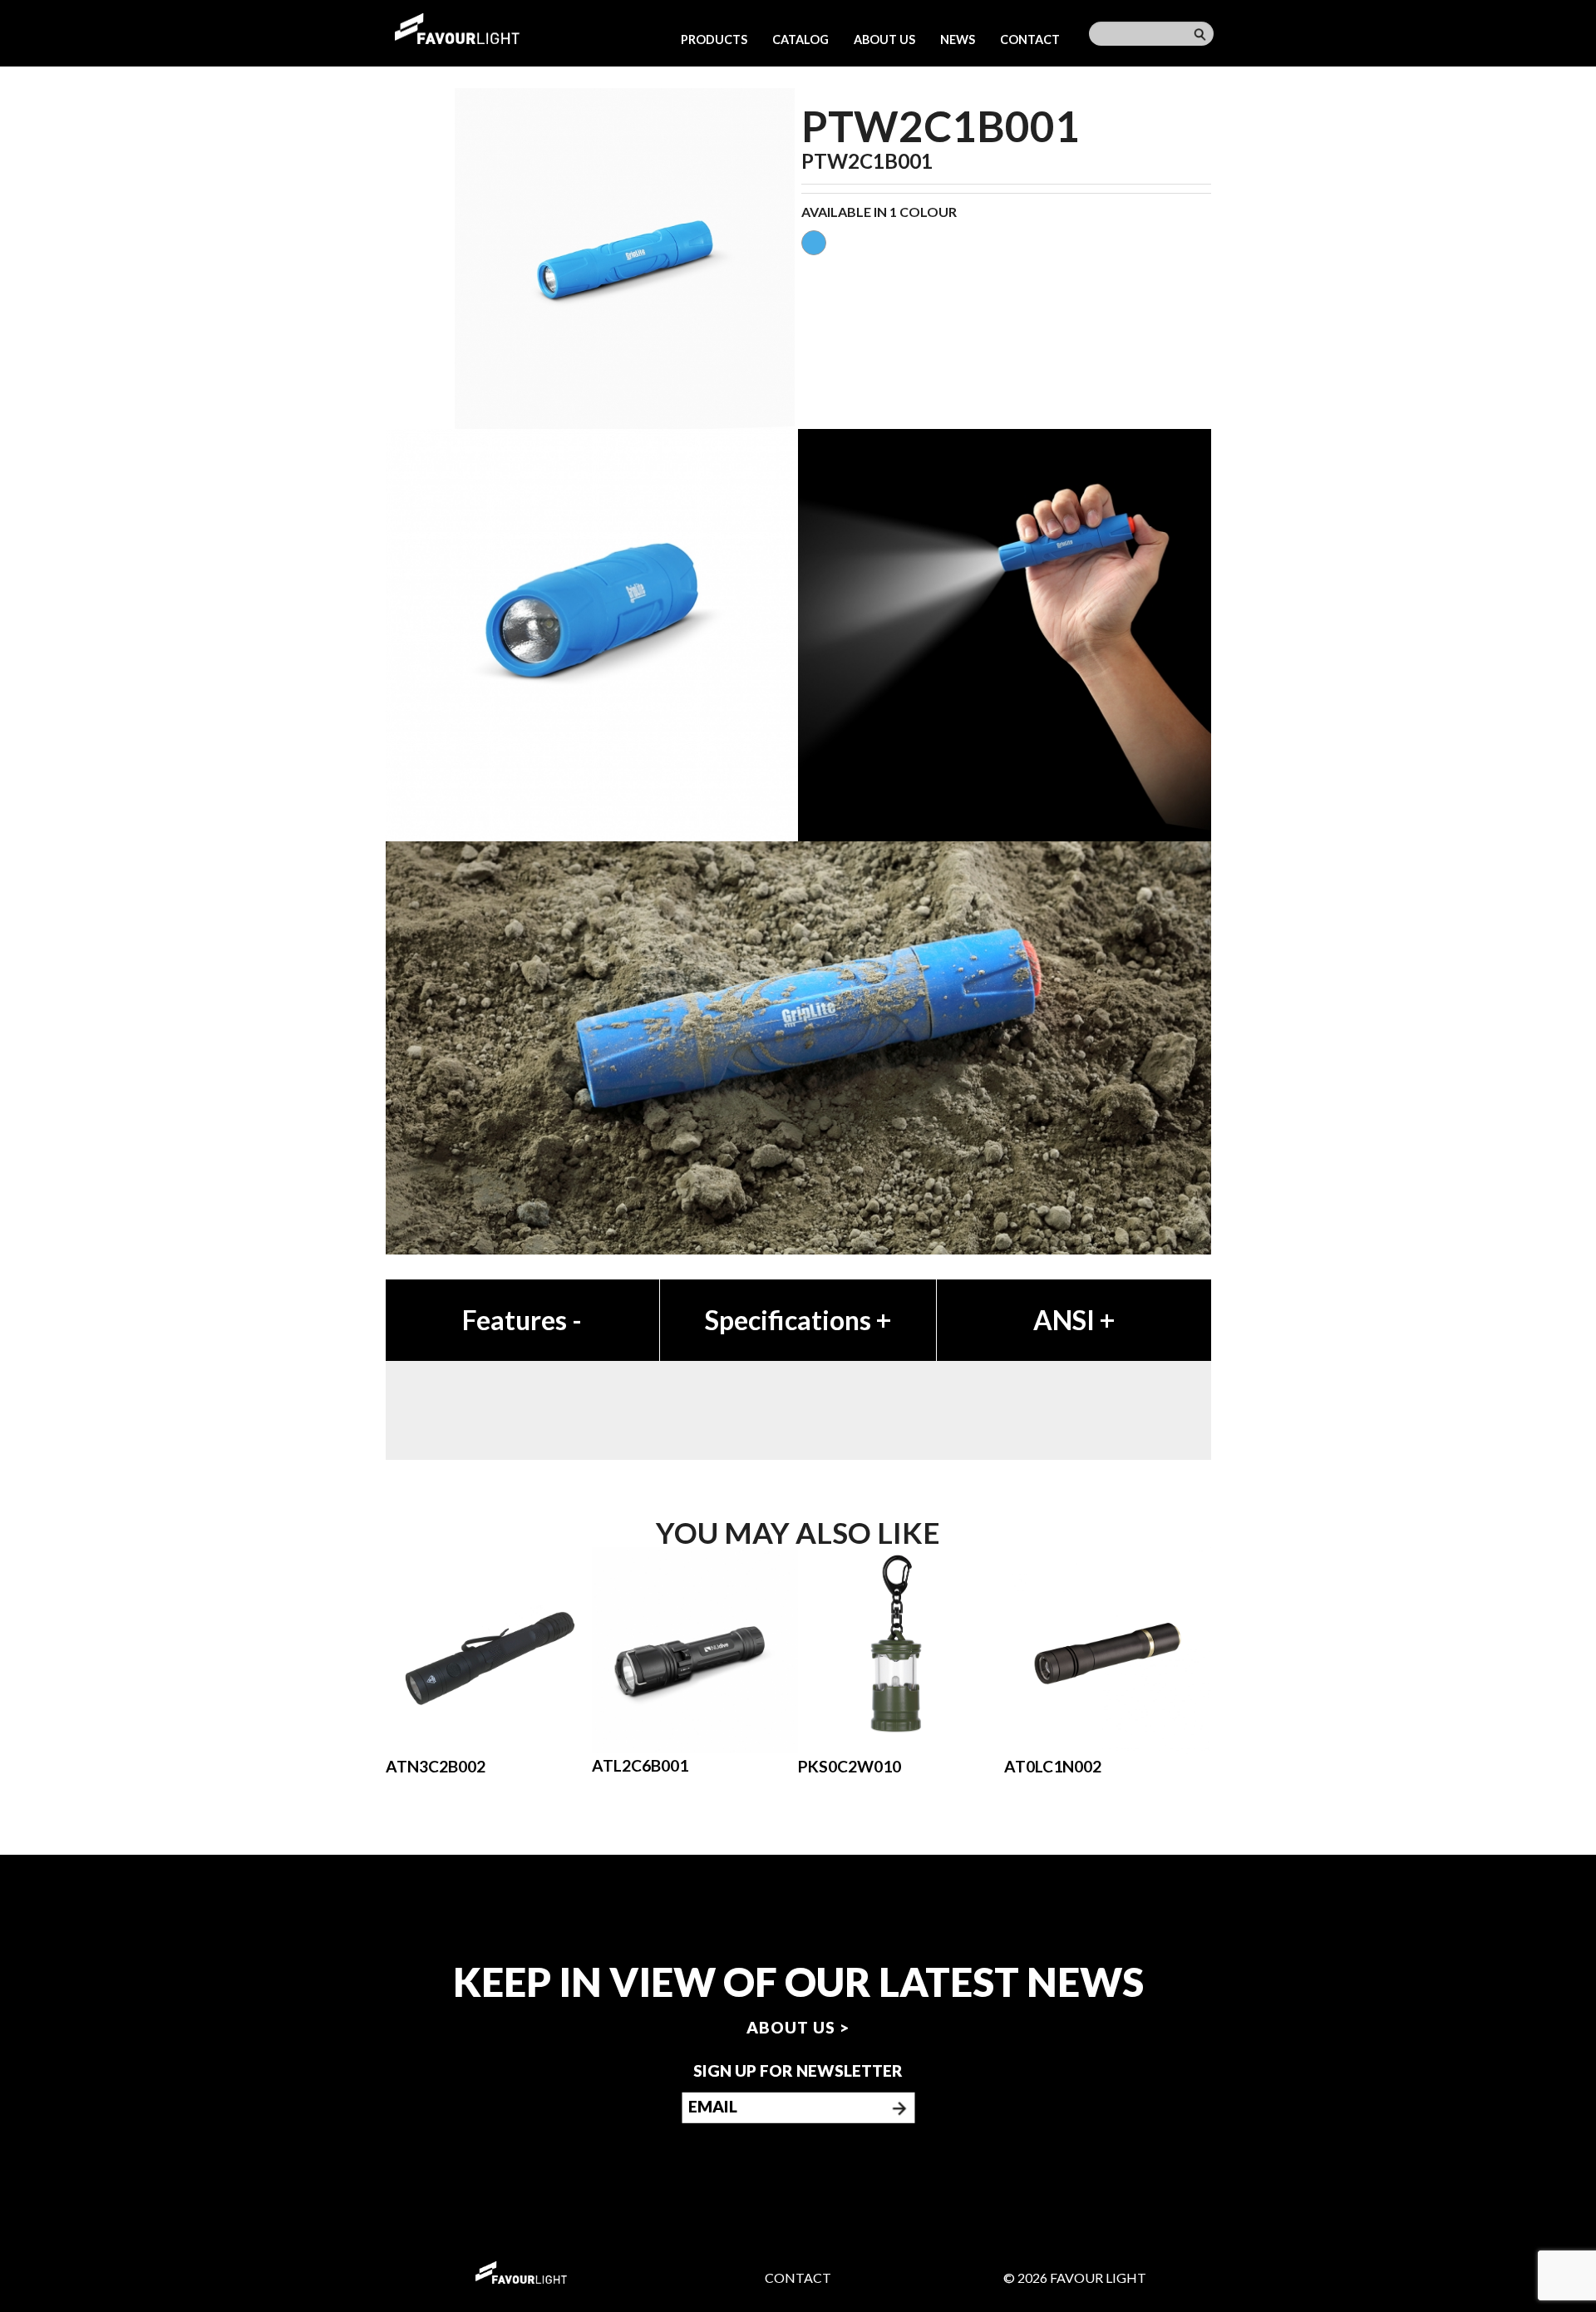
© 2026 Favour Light (1075, 2277)
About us (884, 39)
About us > (798, 2027)
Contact (1030, 39)
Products (714, 39)
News (958, 39)
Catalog (800, 39)
